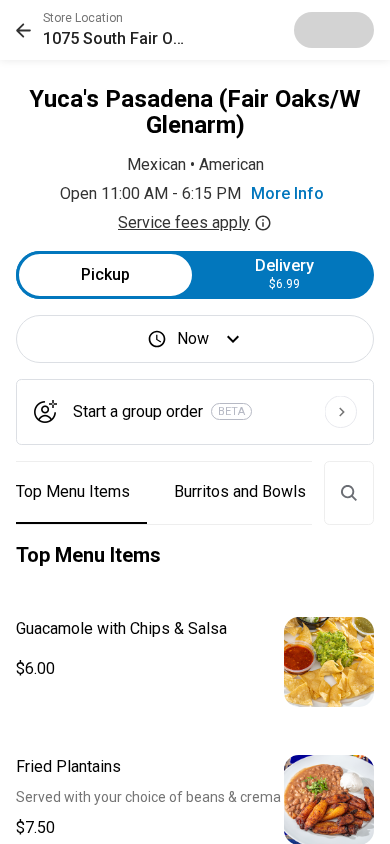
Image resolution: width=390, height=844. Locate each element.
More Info (287, 193)
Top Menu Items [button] (73, 491)
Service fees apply (184, 222)
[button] (105, 30)
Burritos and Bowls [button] (240, 491)
